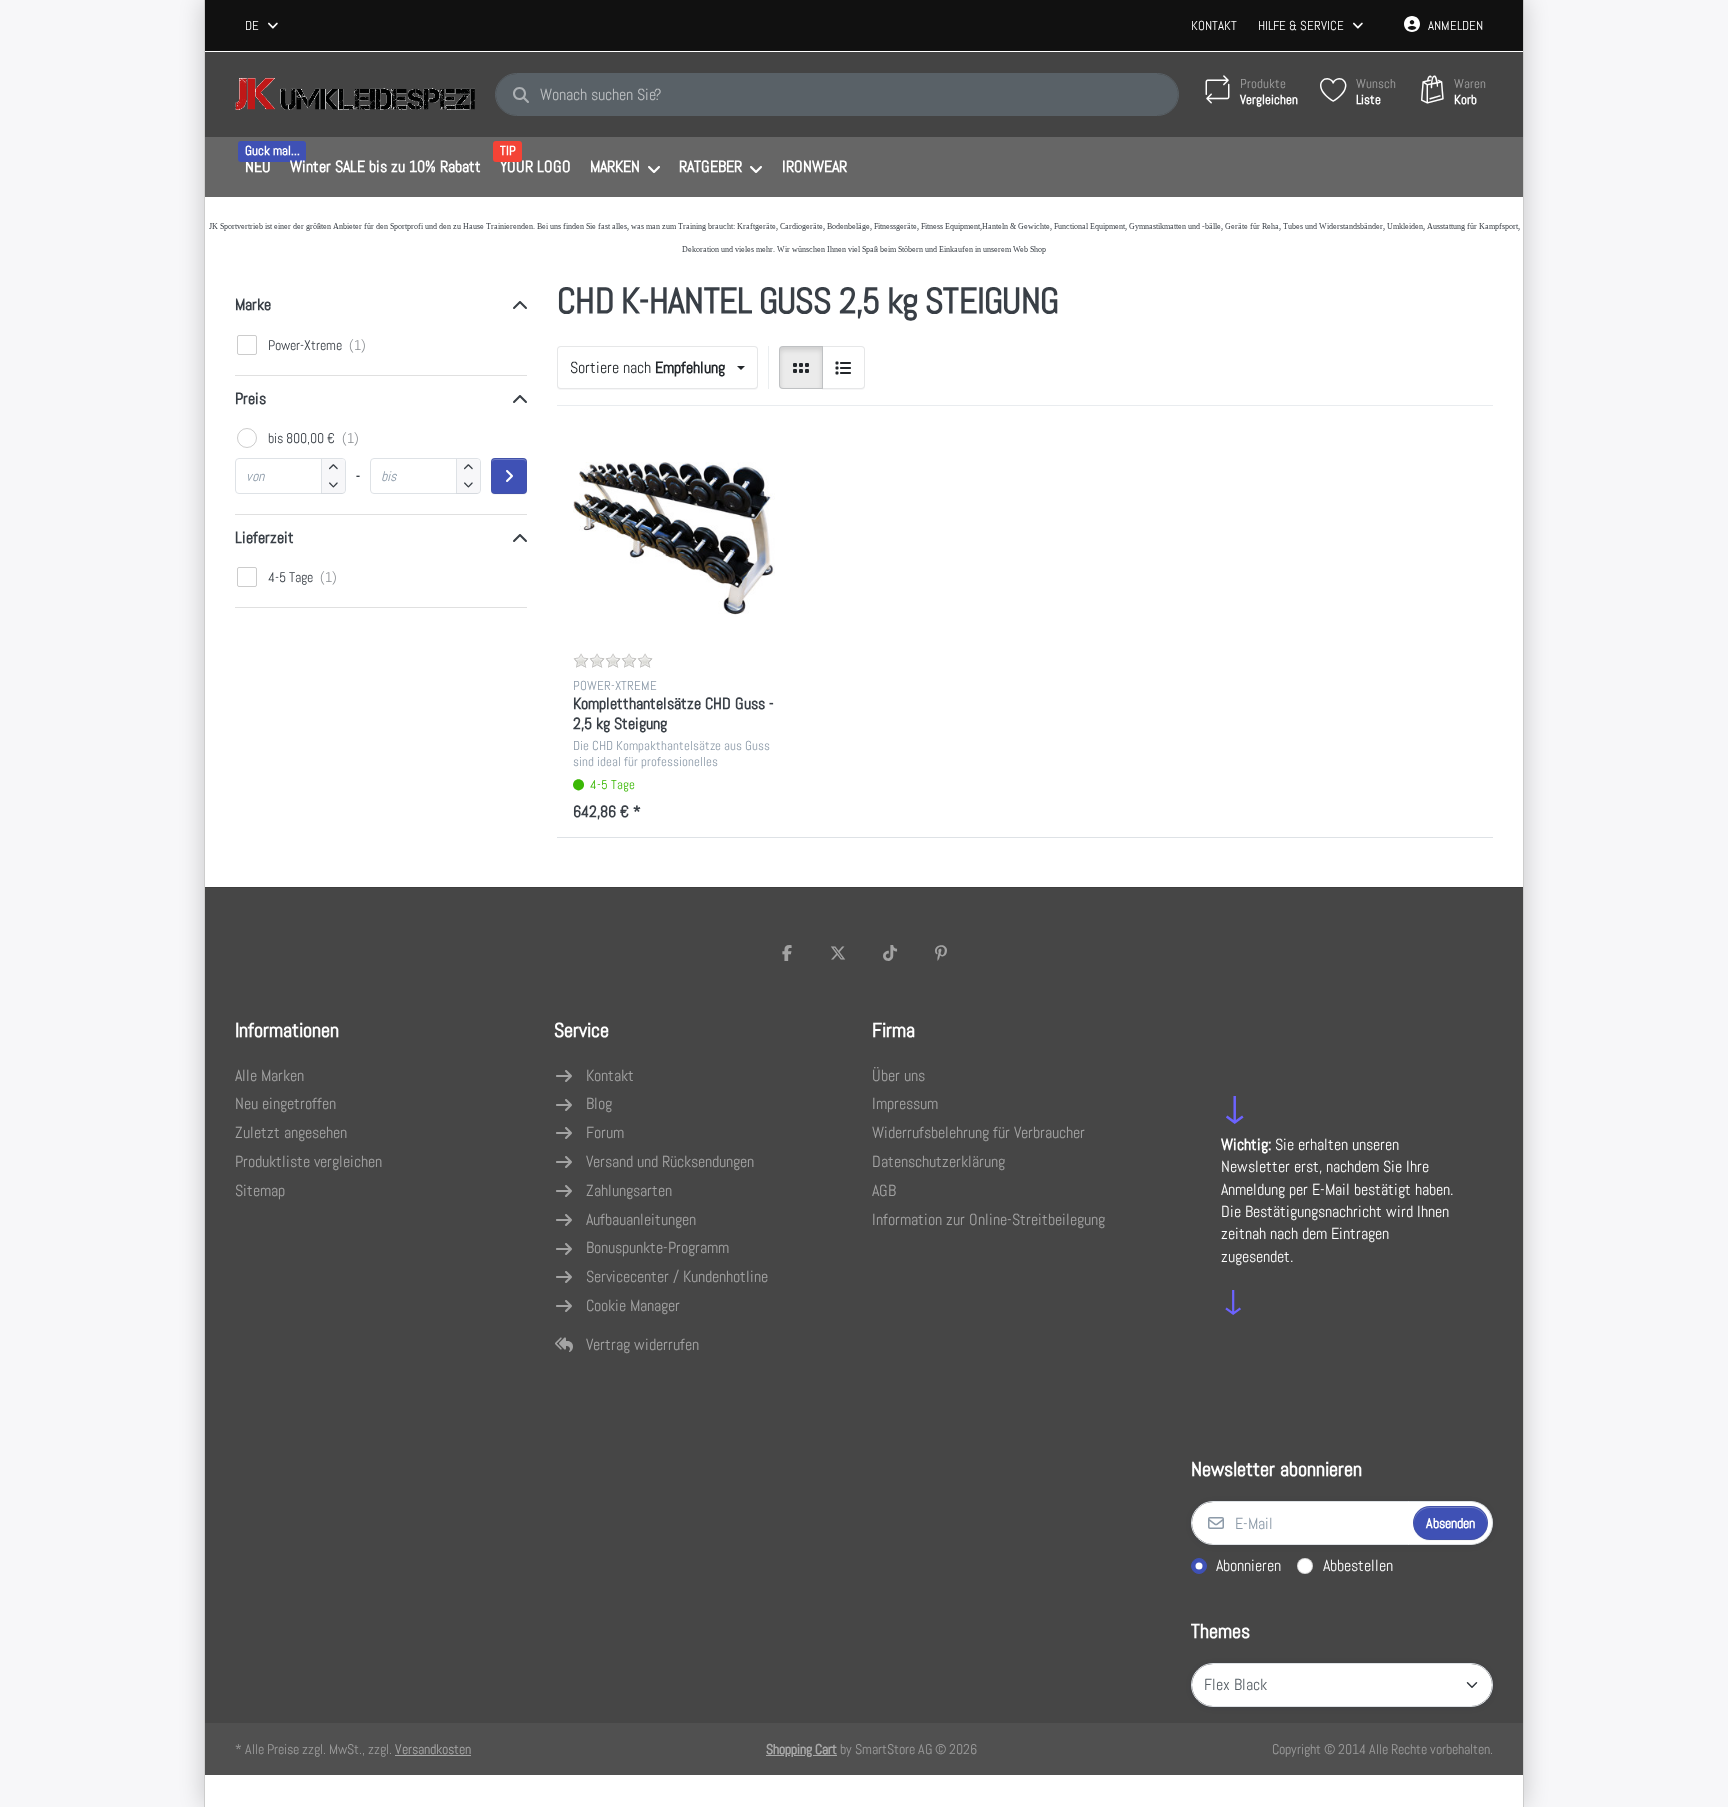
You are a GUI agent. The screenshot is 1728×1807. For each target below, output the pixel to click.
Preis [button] (250, 398)
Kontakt (1214, 25)
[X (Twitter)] (838, 953)
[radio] (801, 368)
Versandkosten (433, 1749)
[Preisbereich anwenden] (509, 476)
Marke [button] (253, 304)
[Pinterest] (942, 953)
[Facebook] (787, 953)
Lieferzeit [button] (264, 537)
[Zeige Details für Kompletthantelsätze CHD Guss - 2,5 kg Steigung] (674, 539)
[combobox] (263, 26)
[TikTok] (890, 953)
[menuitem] (257, 168)
